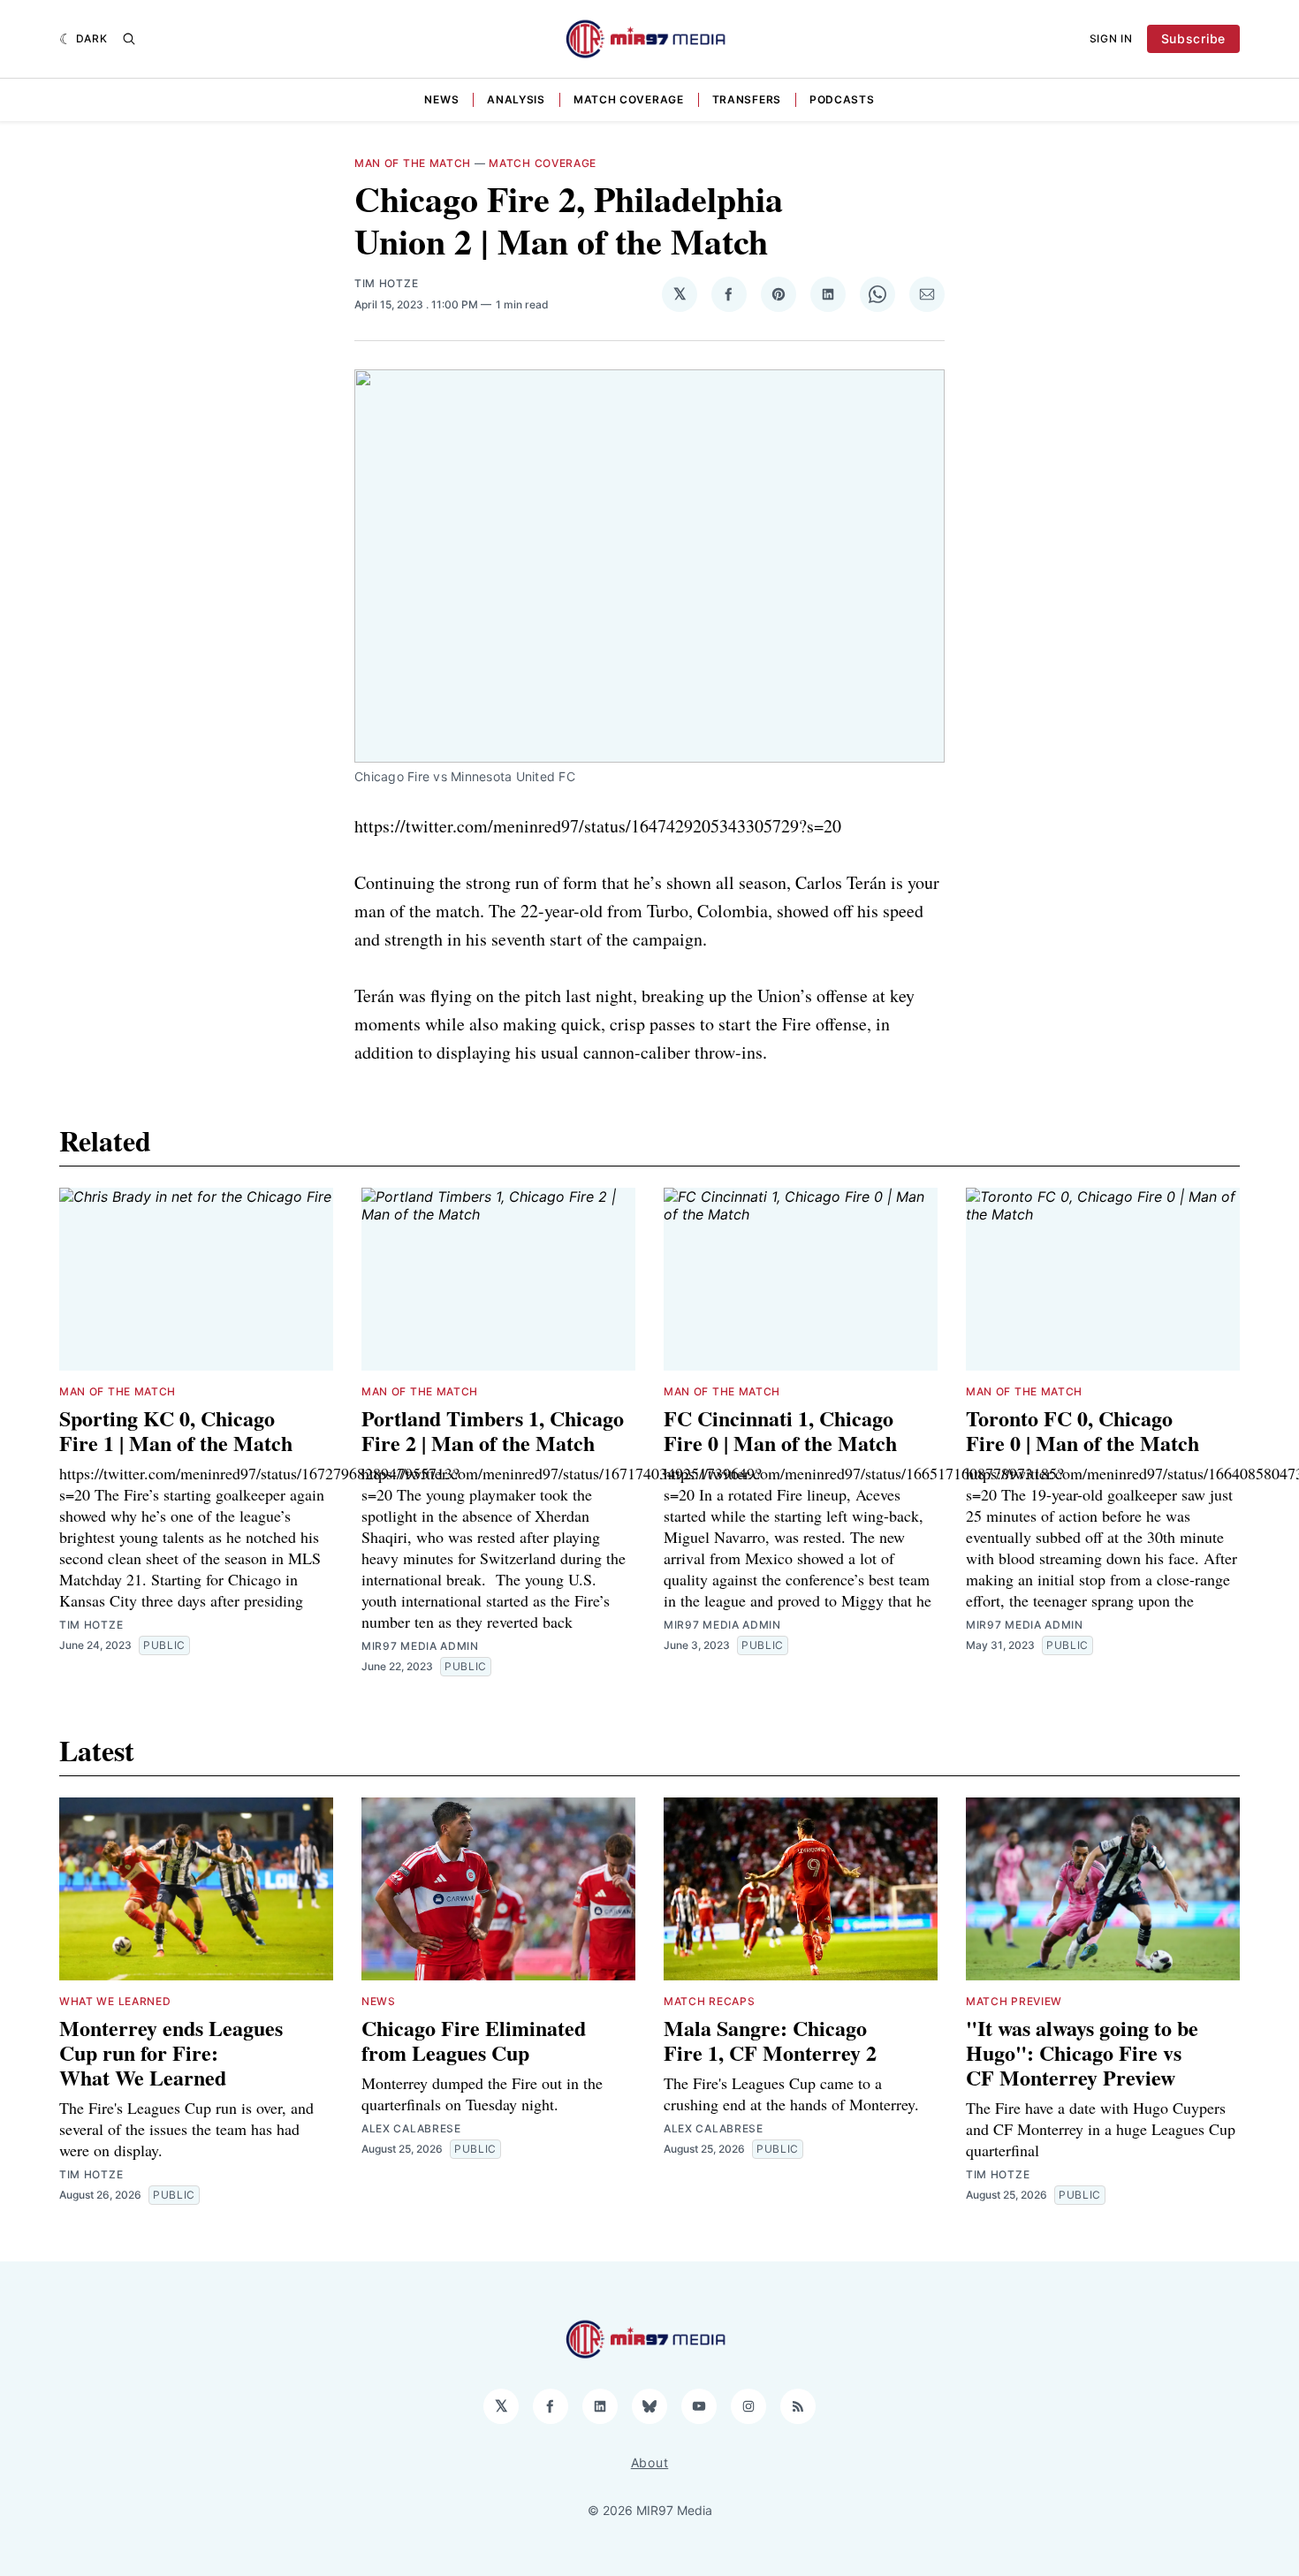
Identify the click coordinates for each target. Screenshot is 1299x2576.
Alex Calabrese (411, 2128)
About (650, 2462)
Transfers (747, 99)
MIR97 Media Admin (420, 1646)
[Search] (129, 39)
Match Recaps (709, 2001)
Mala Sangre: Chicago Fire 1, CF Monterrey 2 (770, 2040)
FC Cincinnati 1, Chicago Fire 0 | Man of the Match (780, 1430)
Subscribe (1193, 38)
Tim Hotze (386, 283)
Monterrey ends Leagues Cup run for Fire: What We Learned (171, 2052)
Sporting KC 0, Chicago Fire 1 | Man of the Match (176, 1430)
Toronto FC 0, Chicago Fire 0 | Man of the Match (1082, 1430)
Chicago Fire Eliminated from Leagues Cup (474, 2040)
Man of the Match (413, 163)
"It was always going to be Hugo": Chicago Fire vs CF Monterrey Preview (1082, 2052)
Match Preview (1014, 2001)
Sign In (1111, 38)
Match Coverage (629, 99)
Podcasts (842, 99)
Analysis (516, 99)
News (441, 99)
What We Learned (115, 2001)
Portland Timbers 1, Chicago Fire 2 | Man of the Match (493, 1430)
